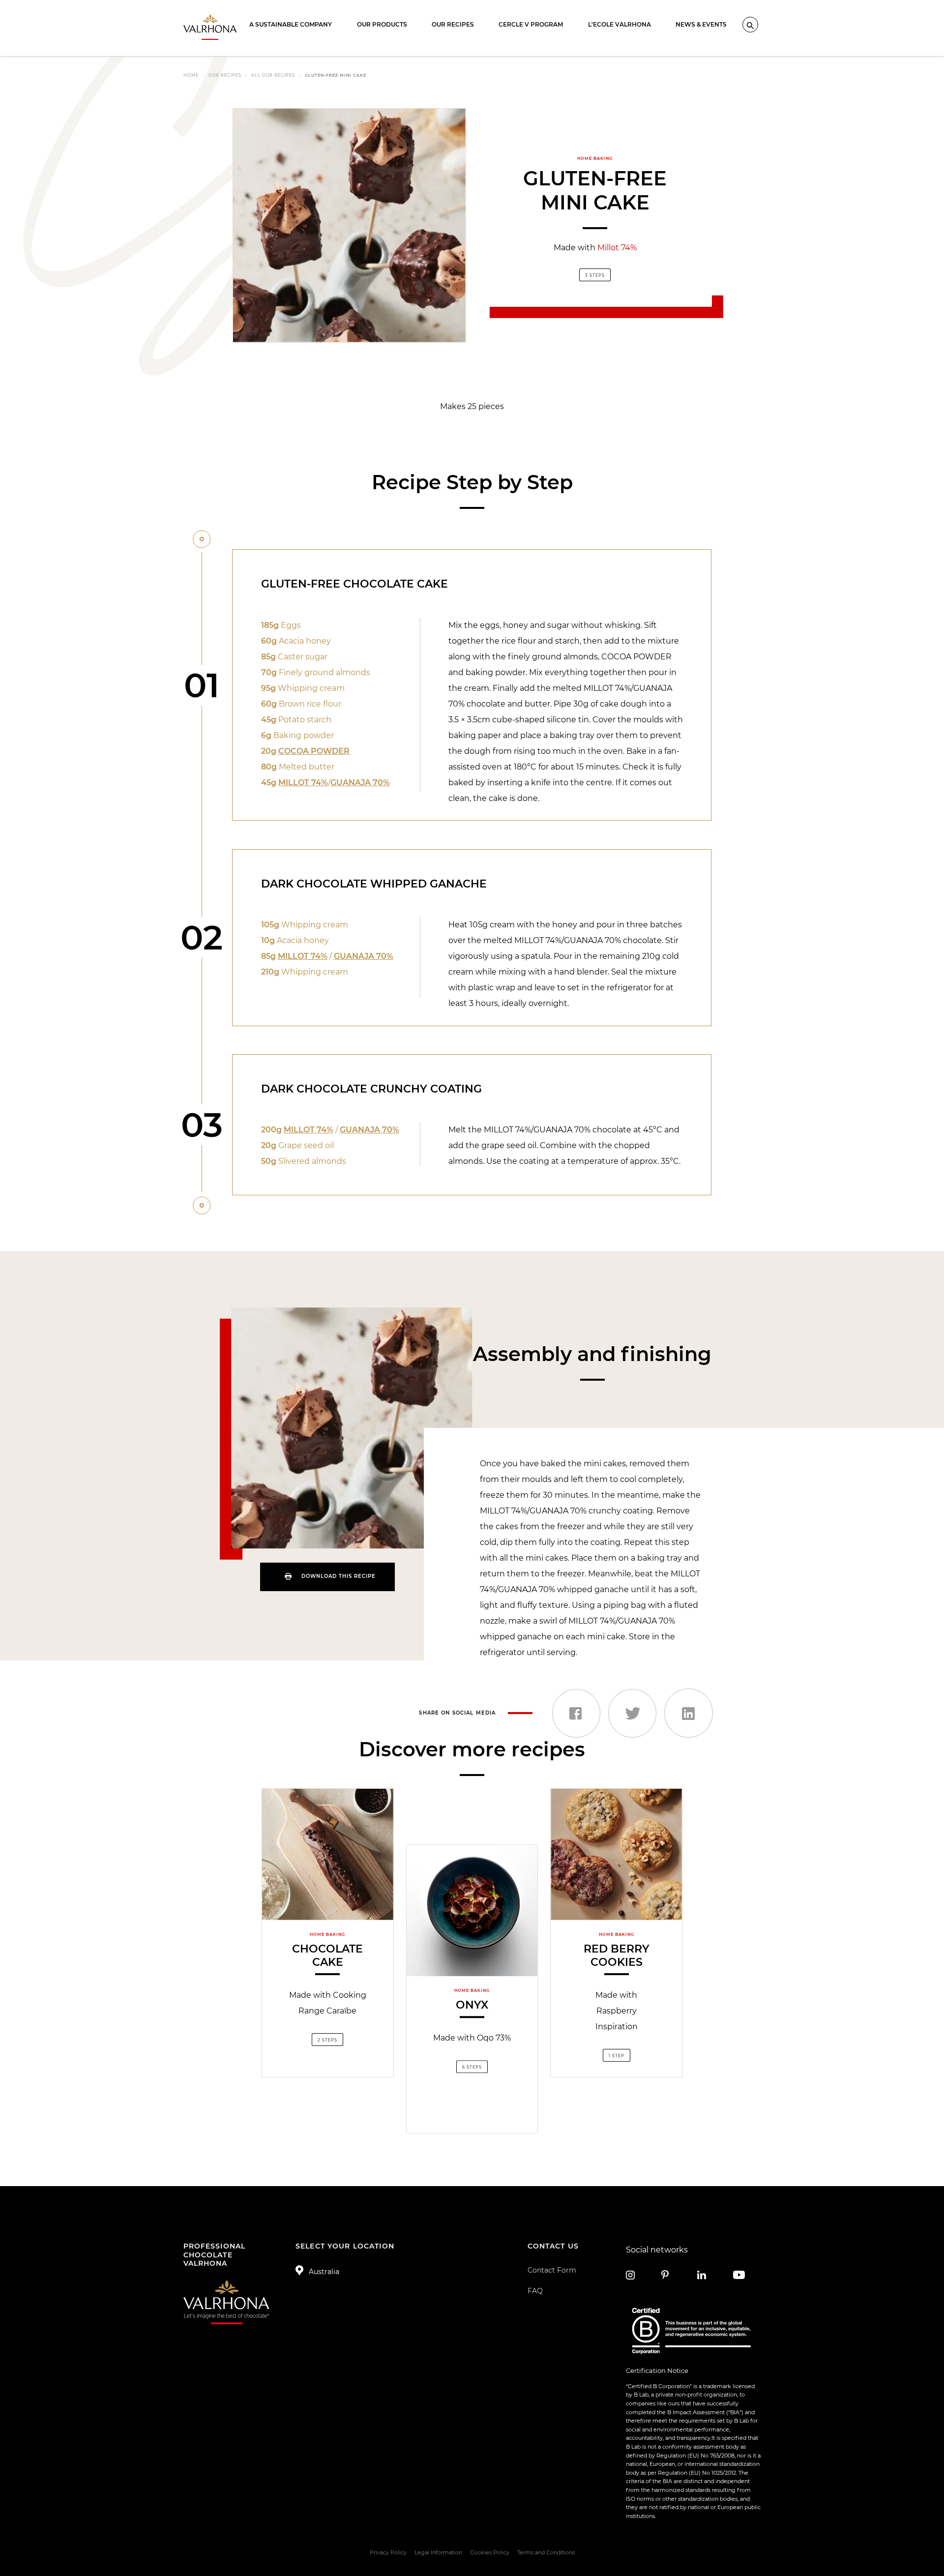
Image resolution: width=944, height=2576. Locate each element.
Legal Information (438, 2552)
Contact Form (552, 2270)
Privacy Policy (388, 2552)
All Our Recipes (273, 75)
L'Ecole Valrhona (619, 24)
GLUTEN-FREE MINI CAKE (336, 75)
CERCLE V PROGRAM (531, 24)
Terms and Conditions (546, 2552)
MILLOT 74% (303, 783)
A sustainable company (291, 24)
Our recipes (453, 24)
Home (191, 75)
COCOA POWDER (314, 751)
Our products (382, 24)
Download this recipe (339, 1576)
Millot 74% (617, 248)
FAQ (535, 2291)
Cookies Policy (490, 2552)
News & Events (701, 24)
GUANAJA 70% (360, 783)
